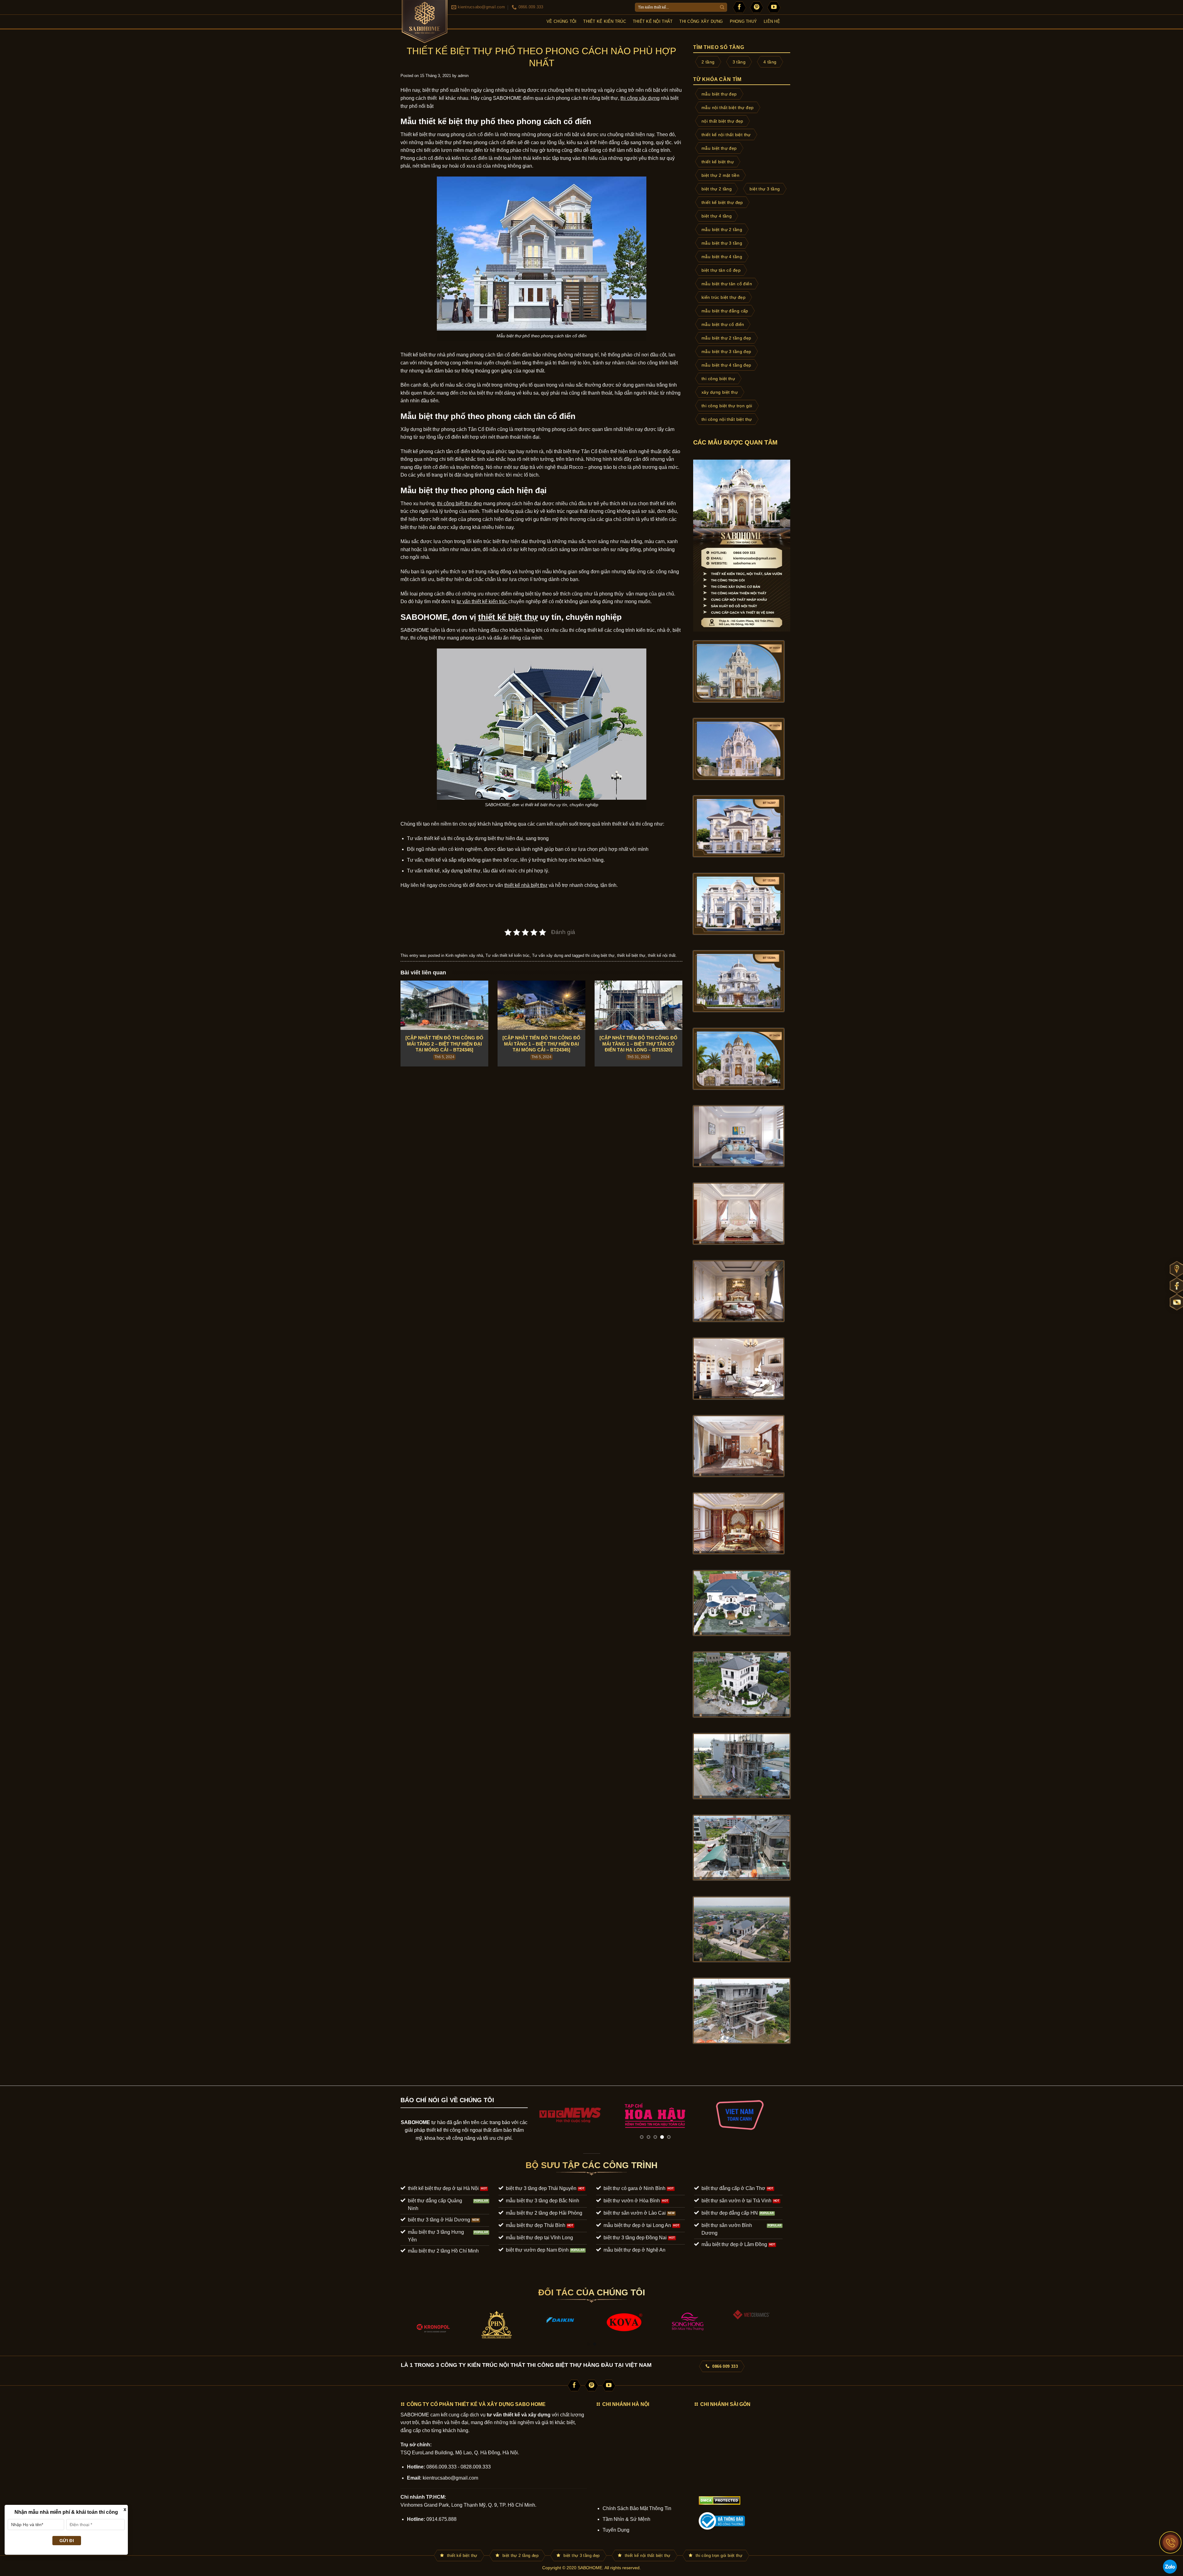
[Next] (770, 2115)
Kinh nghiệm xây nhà (464, 955)
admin (463, 76)
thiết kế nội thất (662, 955)
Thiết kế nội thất (653, 21)
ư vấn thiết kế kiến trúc (483, 601)
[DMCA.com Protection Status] (720, 2500)
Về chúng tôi (561, 21)
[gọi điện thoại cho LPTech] (1171, 2542)
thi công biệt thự (600, 98)
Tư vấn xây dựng (548, 955)
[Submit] (722, 7)
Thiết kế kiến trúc (605, 21)
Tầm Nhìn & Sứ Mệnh (626, 2519)
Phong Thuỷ (744, 21)
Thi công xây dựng (701, 21)
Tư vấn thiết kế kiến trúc (508, 955)
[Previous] (541, 2115)
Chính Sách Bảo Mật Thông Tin (637, 2508)
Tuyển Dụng (616, 2530)
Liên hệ (772, 21)
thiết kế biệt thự (631, 955)
